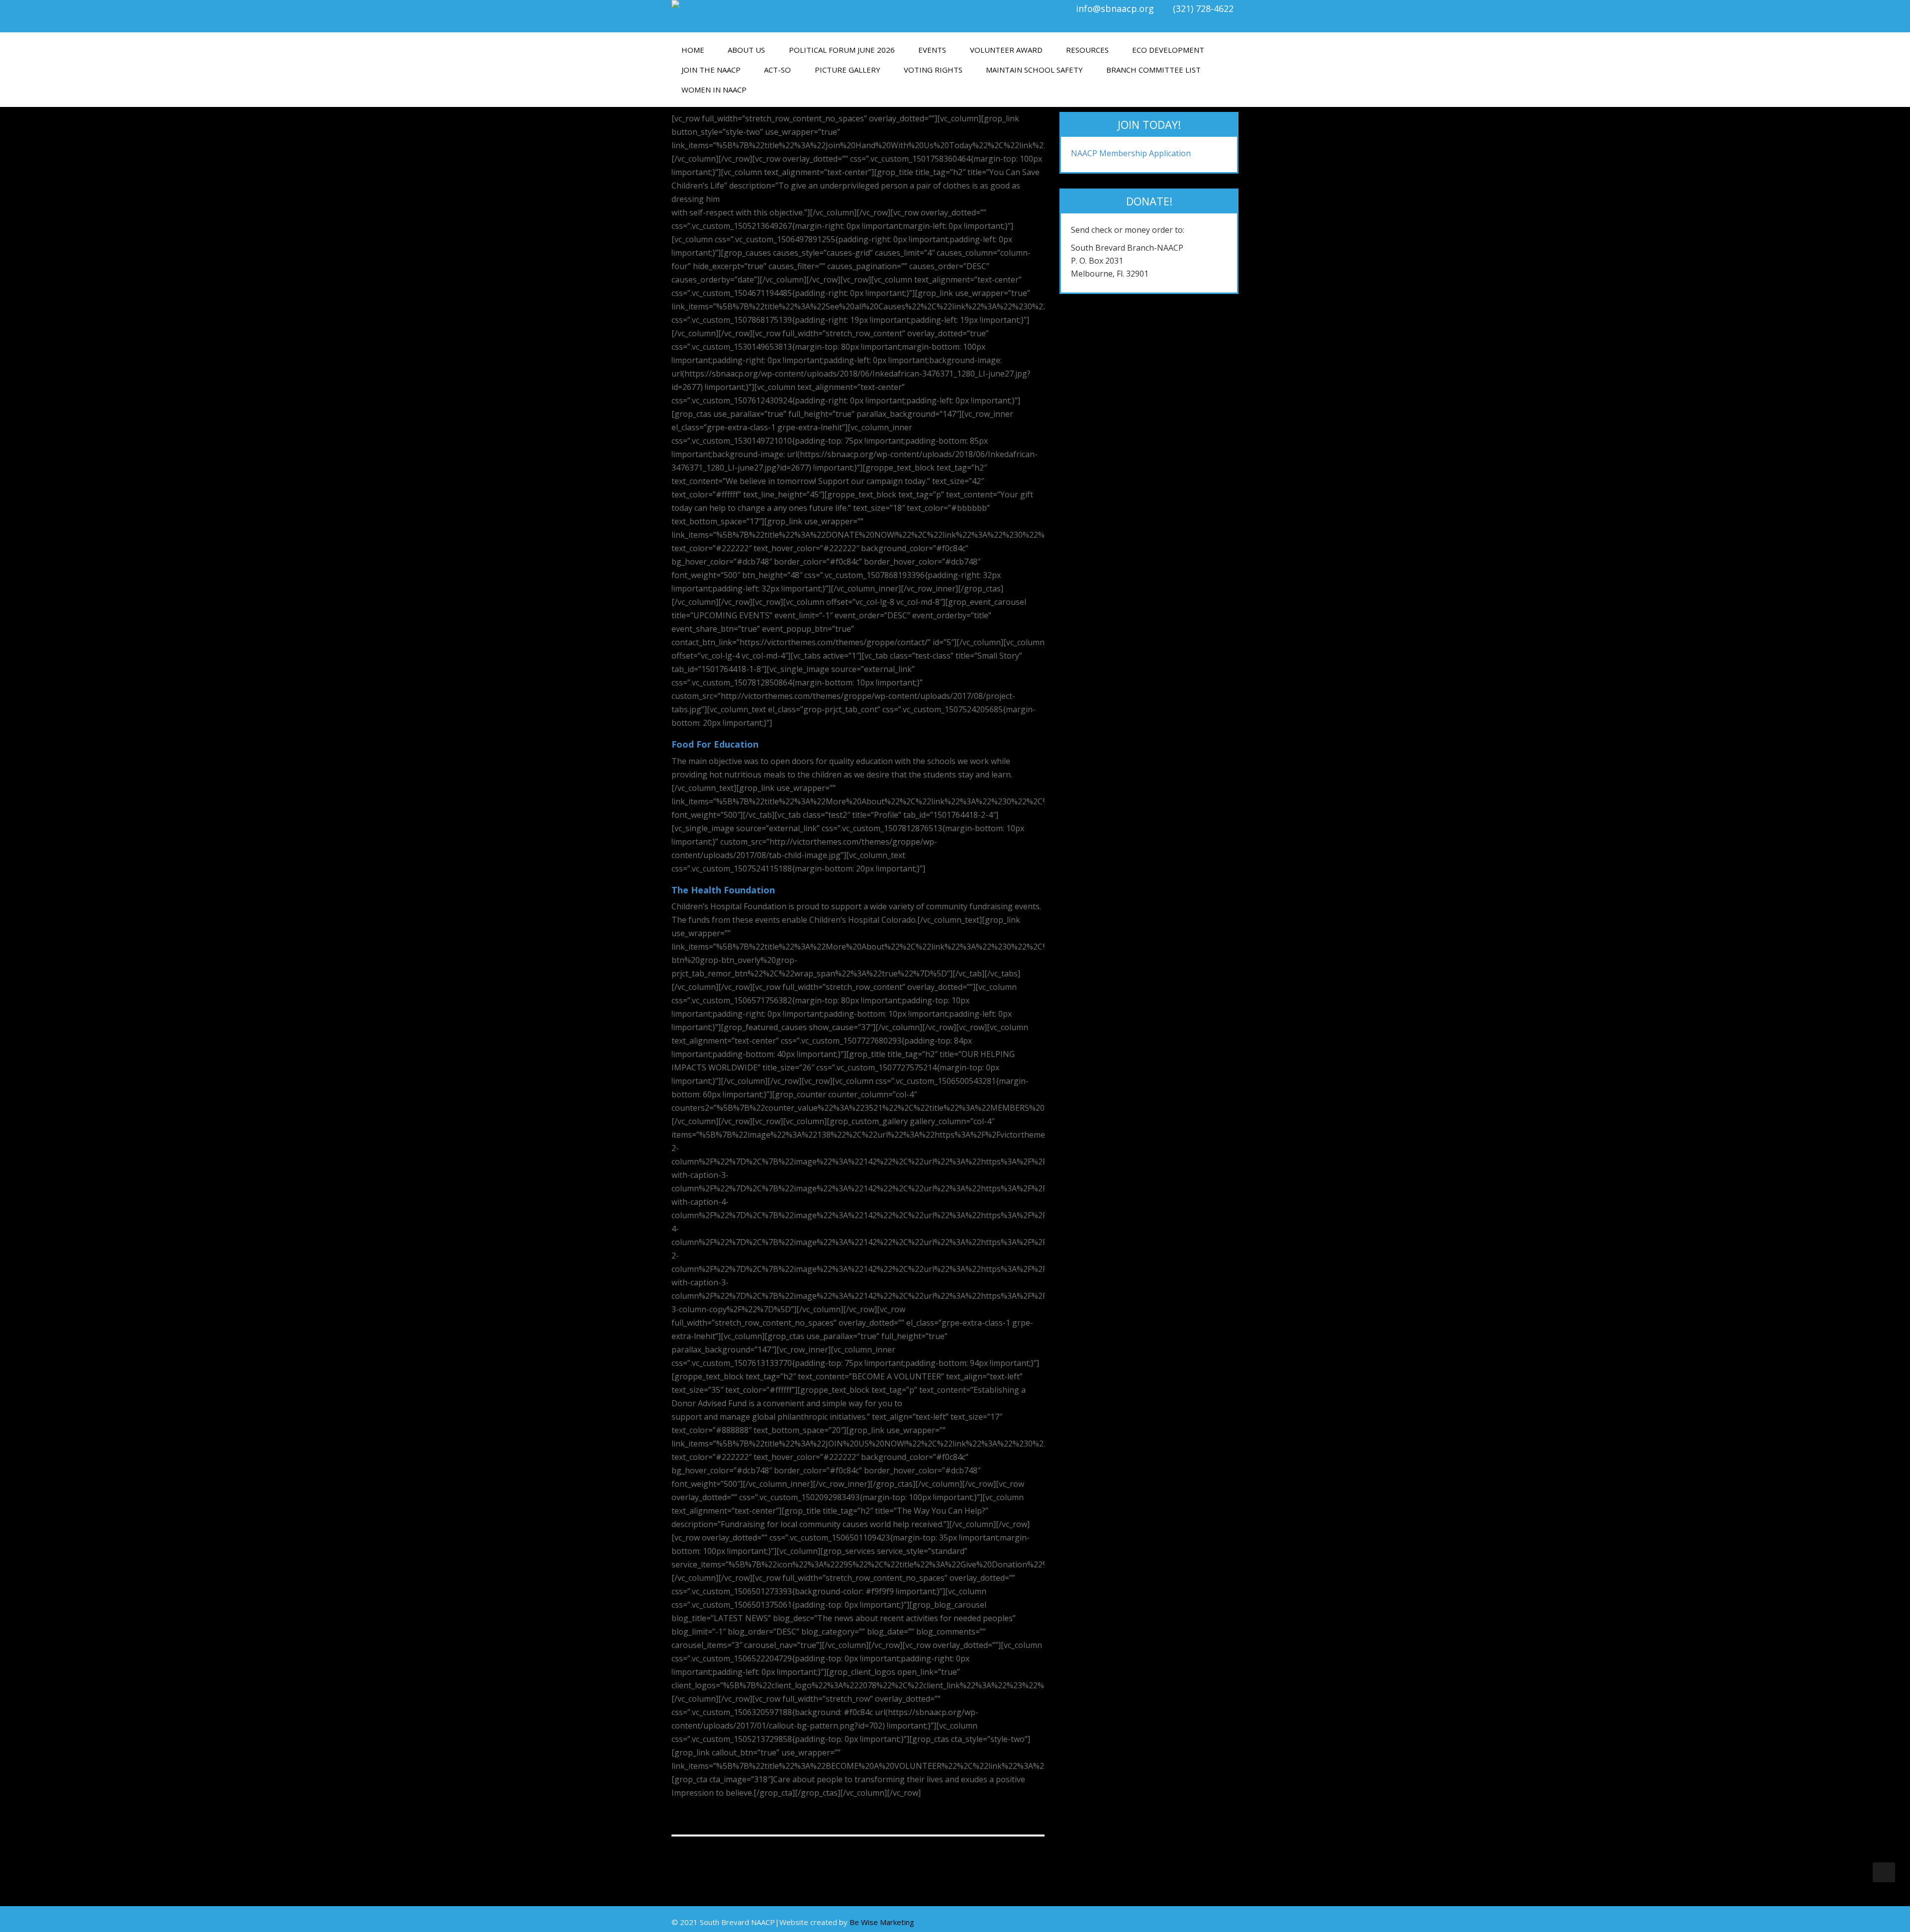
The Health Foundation (723, 890)
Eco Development (1168, 50)
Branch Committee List (1153, 70)
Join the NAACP (711, 70)
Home (693, 50)
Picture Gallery (848, 70)
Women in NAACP (714, 90)
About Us (746, 50)
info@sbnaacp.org (1115, 8)
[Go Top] (1884, 1872)
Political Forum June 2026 (842, 50)
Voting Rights (933, 70)
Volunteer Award (1006, 50)
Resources (1087, 50)
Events (932, 50)
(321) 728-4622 (1203, 8)
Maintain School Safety (1034, 70)
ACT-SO (777, 70)
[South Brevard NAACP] (810, 4)
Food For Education (715, 744)
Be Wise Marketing (882, 1922)
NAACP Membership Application (1131, 153)
